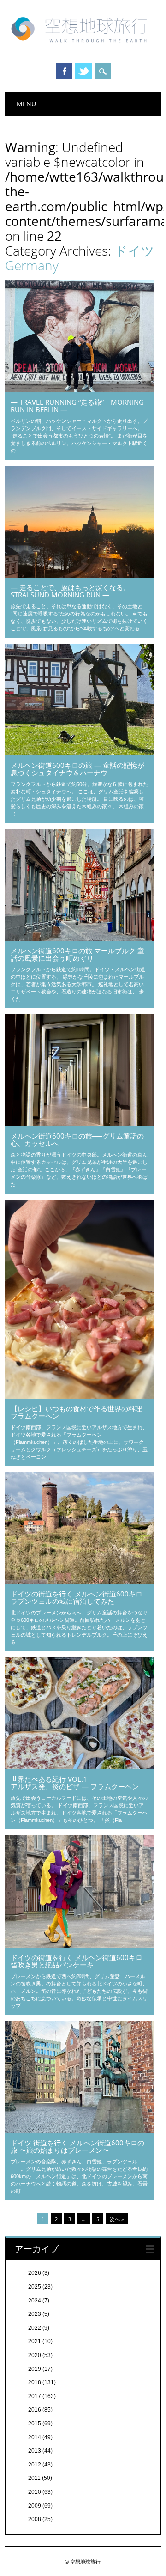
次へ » (117, 2219)
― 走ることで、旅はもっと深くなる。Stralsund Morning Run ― (70, 591)
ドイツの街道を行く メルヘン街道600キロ (77, 1597)
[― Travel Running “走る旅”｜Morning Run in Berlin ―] (80, 390)
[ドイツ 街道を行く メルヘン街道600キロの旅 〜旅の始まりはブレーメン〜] (80, 2131)
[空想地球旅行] (83, 46)
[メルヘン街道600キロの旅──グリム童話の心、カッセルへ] (80, 1124)
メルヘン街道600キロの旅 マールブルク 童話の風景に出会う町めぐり (77, 954)
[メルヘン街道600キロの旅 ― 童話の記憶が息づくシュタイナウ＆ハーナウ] (80, 753)
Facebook (64, 71)
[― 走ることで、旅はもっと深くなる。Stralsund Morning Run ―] (80, 575)
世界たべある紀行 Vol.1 (75, 1782)
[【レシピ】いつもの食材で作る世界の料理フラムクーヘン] (80, 1396)
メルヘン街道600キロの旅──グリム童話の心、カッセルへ (77, 1139)
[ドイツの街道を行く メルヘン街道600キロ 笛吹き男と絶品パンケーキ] (80, 1945)
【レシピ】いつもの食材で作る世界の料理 (76, 1412)
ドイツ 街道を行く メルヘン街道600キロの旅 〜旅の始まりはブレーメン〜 (77, 2146)
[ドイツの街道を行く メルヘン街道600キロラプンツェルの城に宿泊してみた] (80, 1582)
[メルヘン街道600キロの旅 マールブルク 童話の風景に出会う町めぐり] (80, 938)
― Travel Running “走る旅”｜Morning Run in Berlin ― (77, 406)
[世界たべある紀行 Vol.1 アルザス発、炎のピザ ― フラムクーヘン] (80, 1767)
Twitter (83, 71)
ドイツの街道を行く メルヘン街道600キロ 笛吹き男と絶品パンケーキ (77, 1961)
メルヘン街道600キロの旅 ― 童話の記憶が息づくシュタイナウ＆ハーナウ (77, 769)
